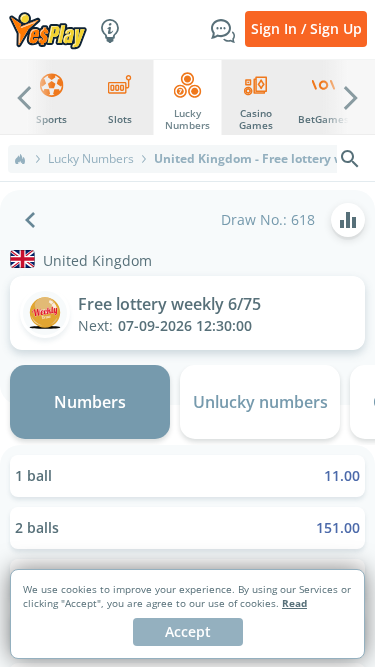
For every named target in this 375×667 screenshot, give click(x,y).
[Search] (350, 159)
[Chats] (223, 29)
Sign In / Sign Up (306, 28)
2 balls (187, 527)
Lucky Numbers (91, 159)
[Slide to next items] (351, 97)
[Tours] (110, 29)
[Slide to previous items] (24, 97)
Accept (188, 631)
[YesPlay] (48, 29)
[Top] (20, 159)
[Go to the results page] (348, 220)
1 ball (187, 475)
